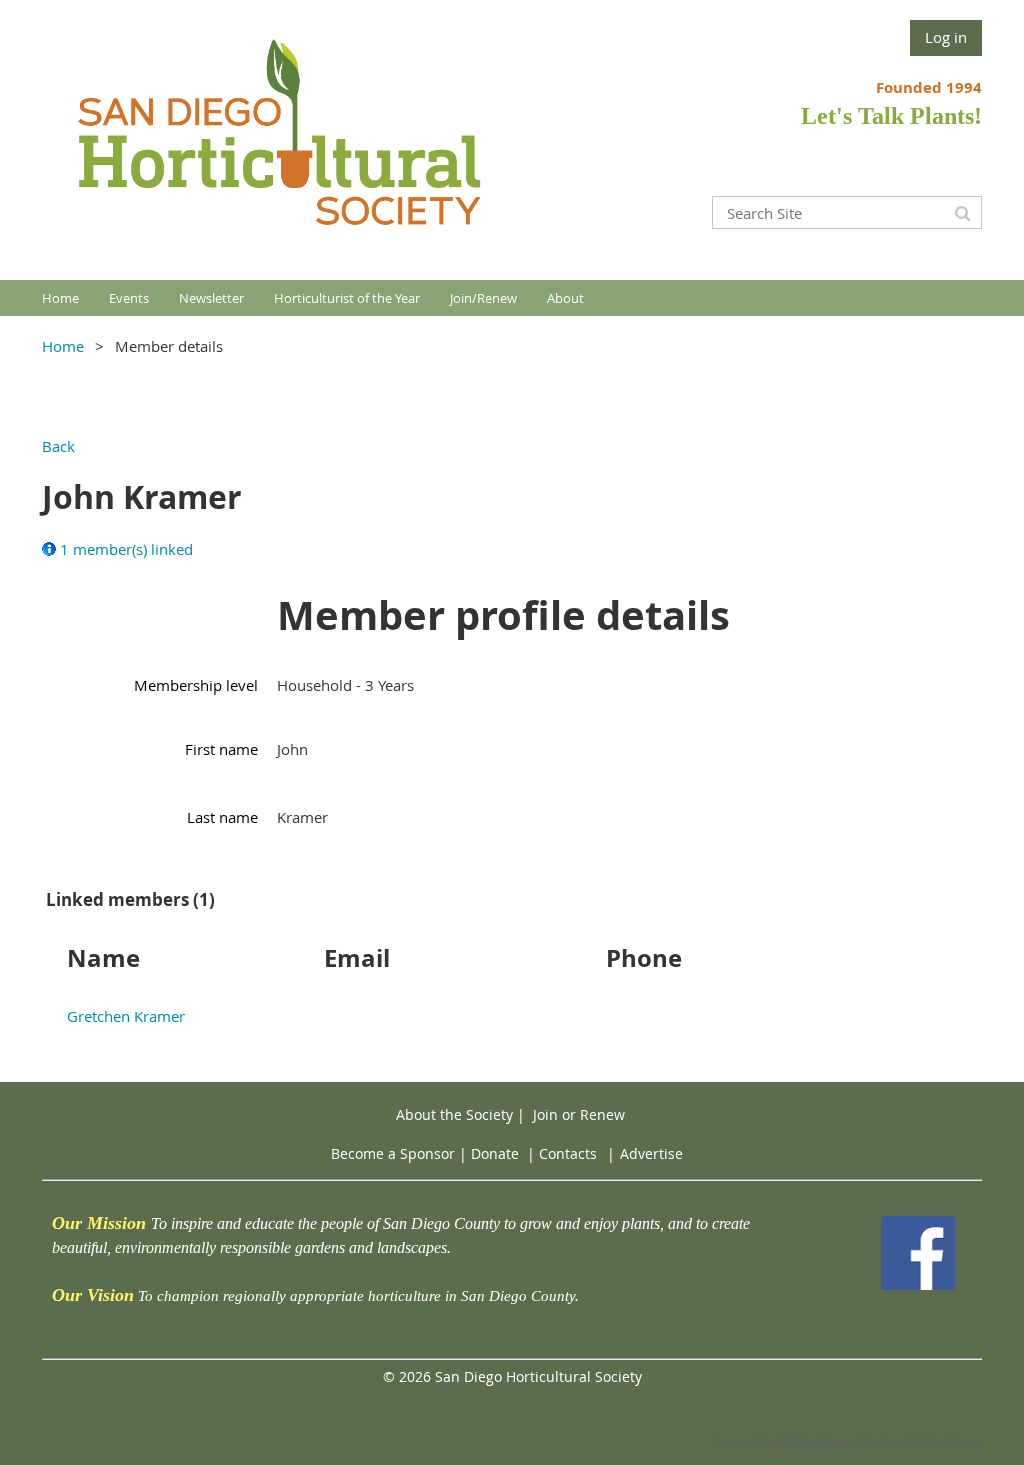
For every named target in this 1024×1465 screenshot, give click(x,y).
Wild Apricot (817, 1441)
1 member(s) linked (126, 549)
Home (63, 346)
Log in (946, 37)
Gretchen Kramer (126, 1016)
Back (58, 446)
